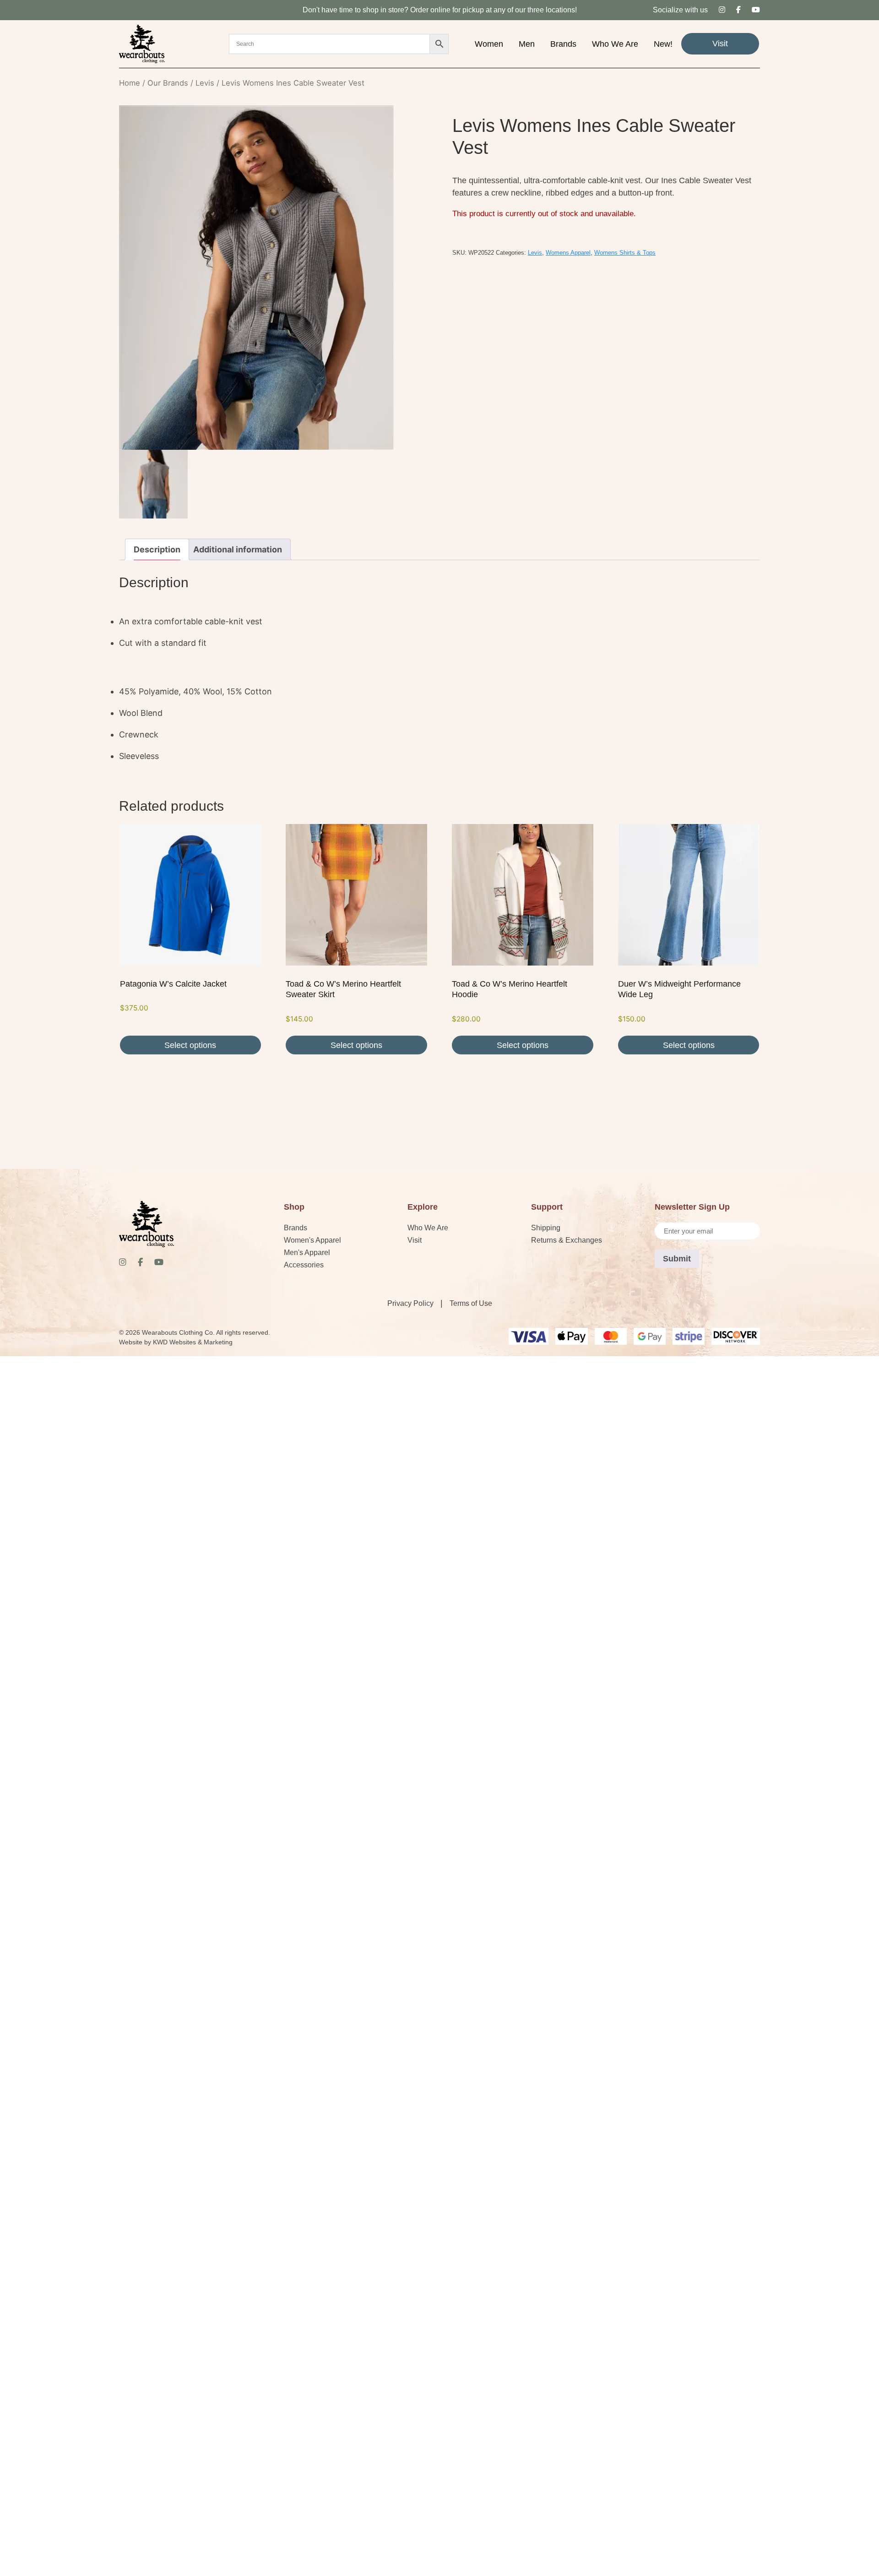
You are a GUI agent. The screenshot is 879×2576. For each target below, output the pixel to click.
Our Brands (168, 83)
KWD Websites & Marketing (193, 1342)
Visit (720, 44)
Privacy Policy (410, 1303)
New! (663, 44)
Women (489, 44)
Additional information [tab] (238, 549)
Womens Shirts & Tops (625, 253)
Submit (677, 1259)
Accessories (304, 1265)
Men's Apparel (307, 1253)
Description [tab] (157, 549)
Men (527, 44)
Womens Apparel (568, 253)
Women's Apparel (312, 1240)
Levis (205, 83)
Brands (563, 44)
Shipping (546, 1228)
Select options (190, 1045)
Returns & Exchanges (567, 1240)
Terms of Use (471, 1303)
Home (130, 83)
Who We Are (615, 44)
